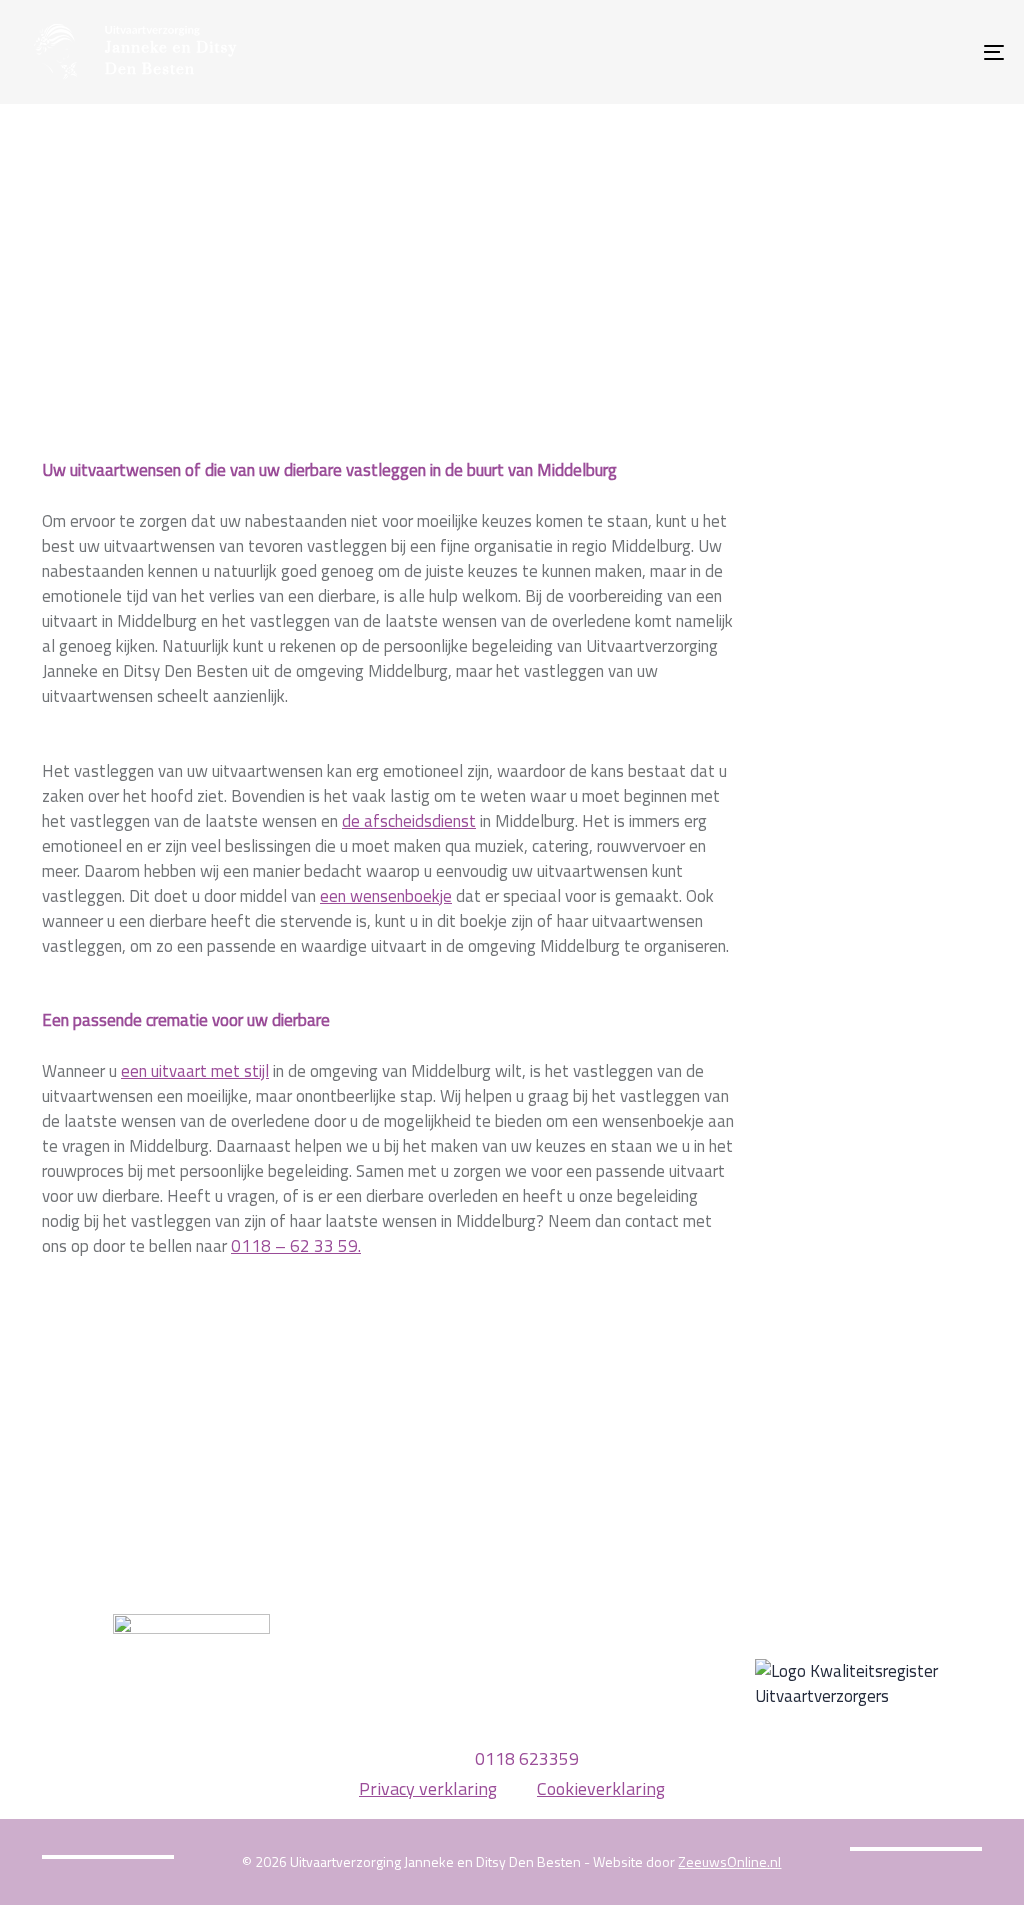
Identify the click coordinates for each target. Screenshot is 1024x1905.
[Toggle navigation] (840, 52)
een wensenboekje (386, 896)
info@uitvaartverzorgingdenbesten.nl (512, 1729)
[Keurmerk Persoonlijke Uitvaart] (191, 1691)
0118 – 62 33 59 (294, 1246)
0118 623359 (527, 1758)
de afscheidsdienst (409, 821)
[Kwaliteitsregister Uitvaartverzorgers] (876, 1684)
